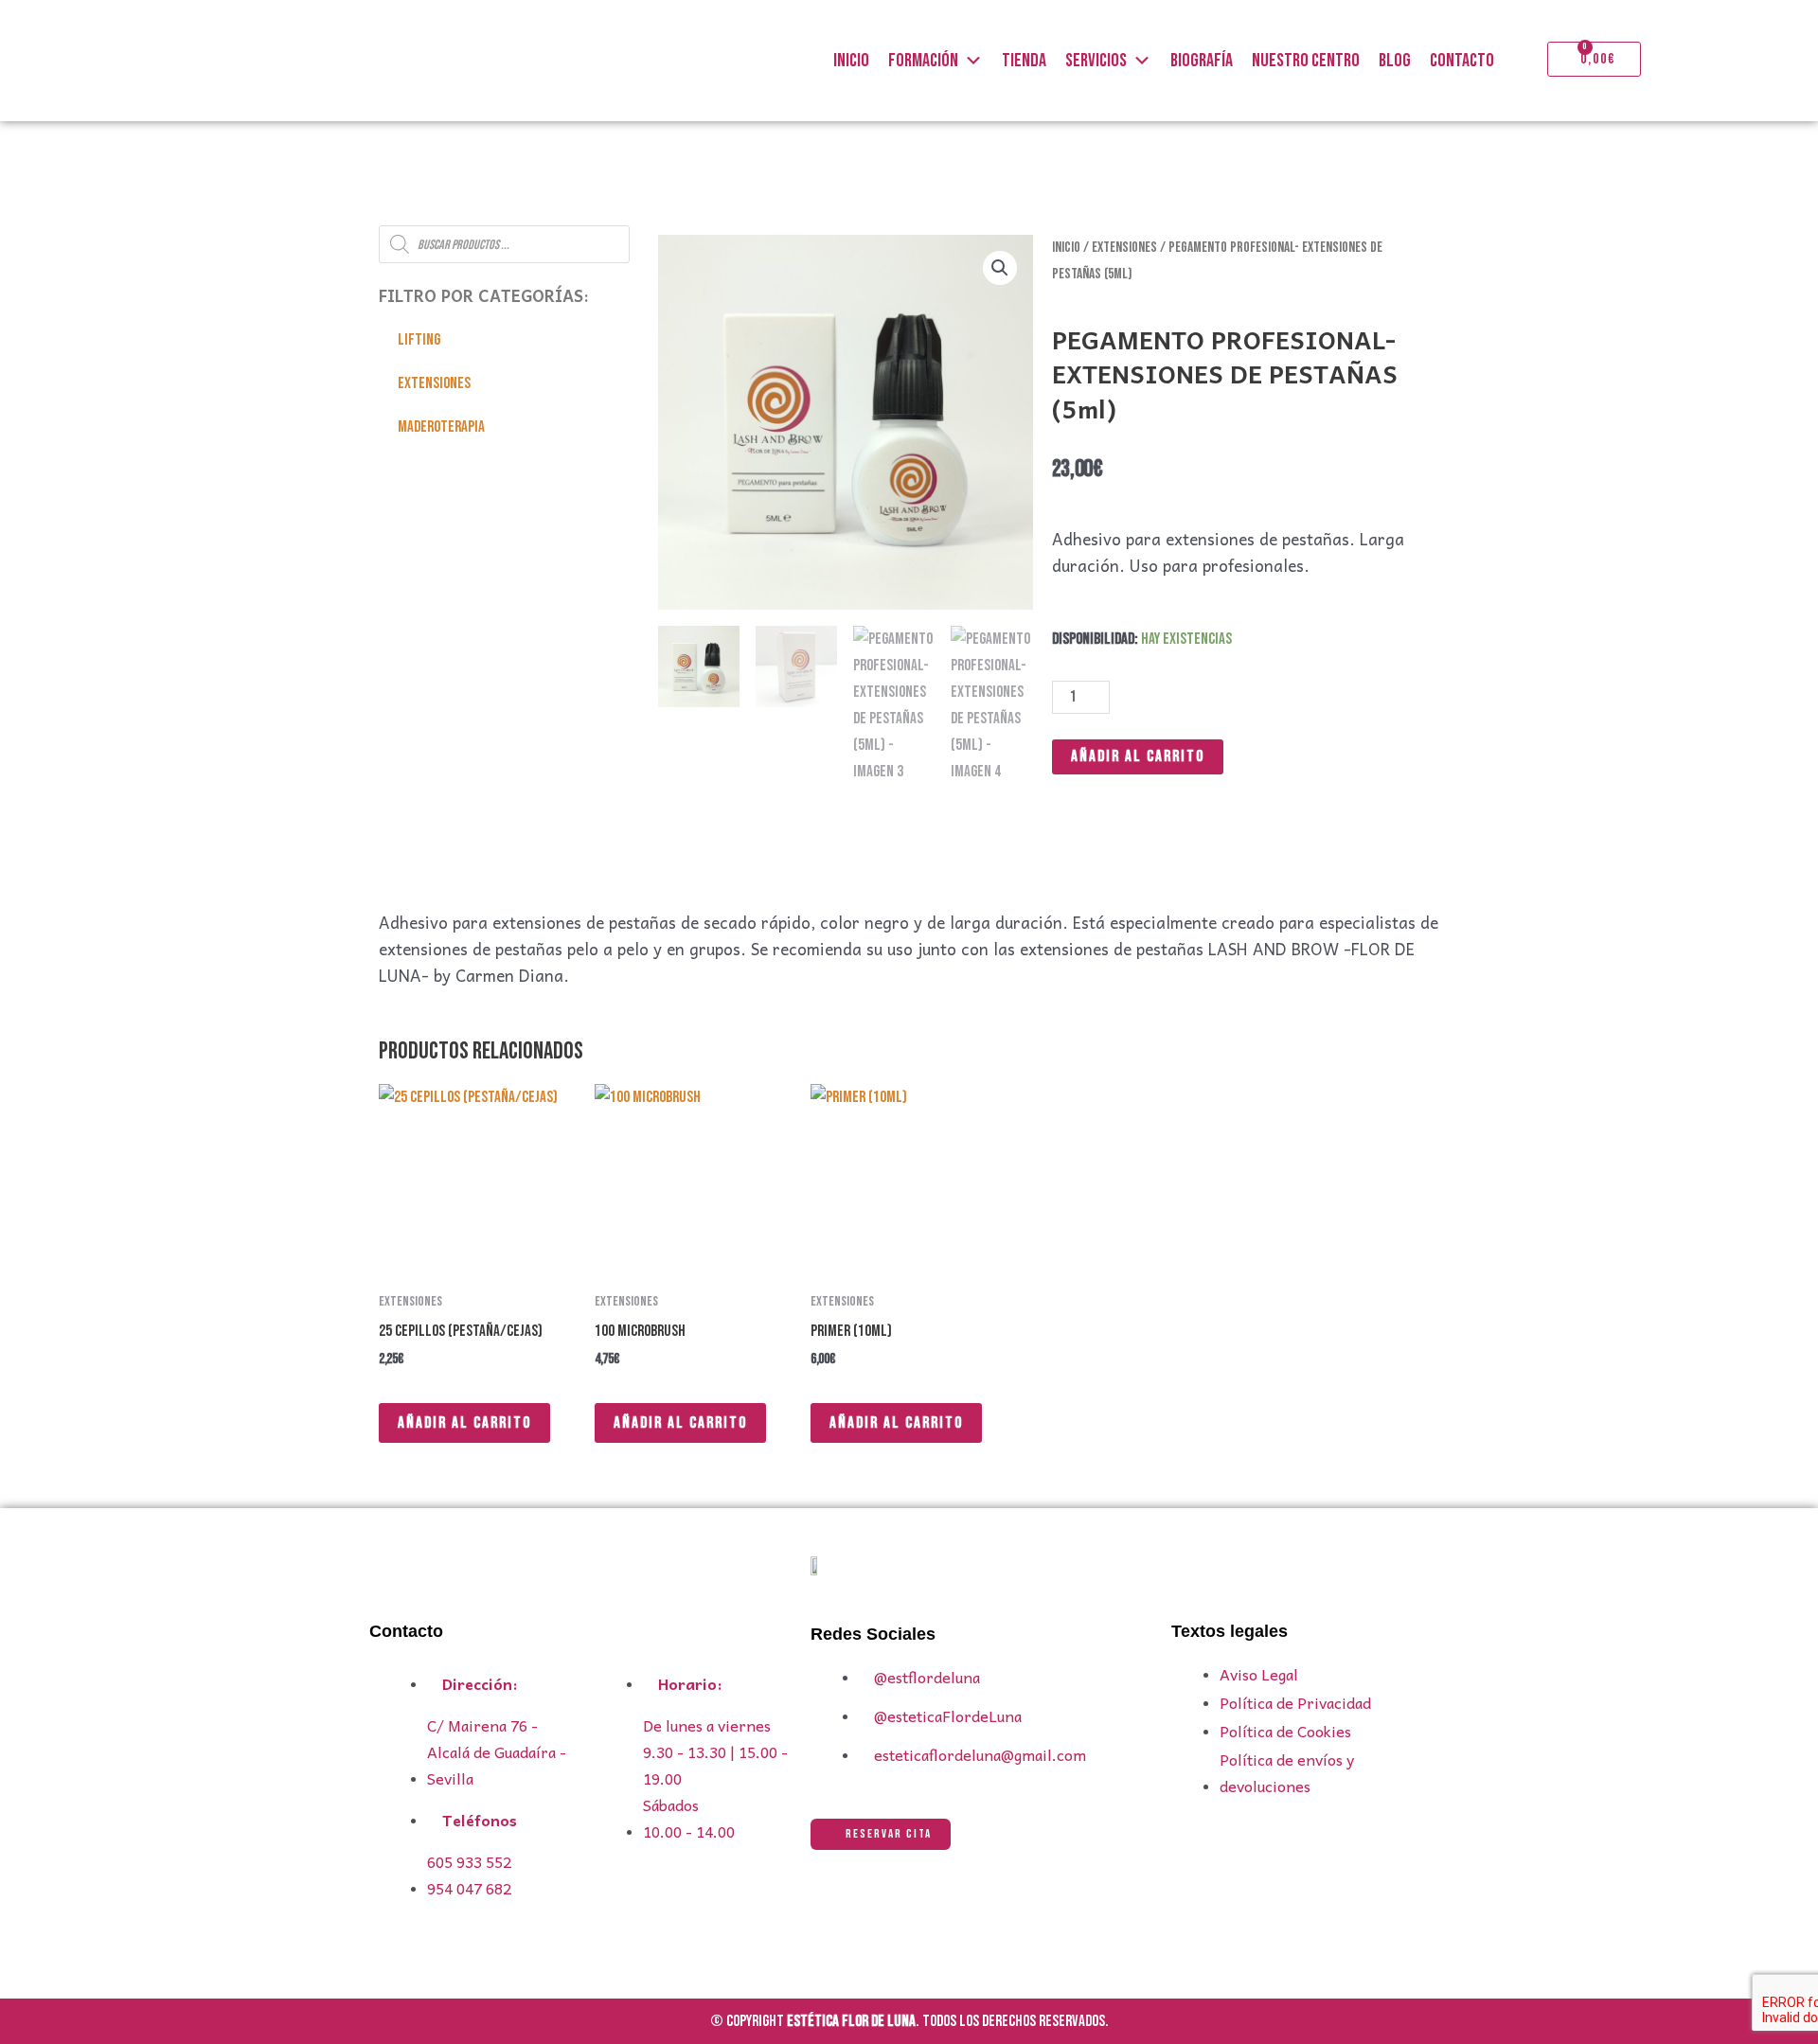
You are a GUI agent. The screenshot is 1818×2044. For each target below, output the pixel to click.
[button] (1000, 268)
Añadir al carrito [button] (464, 1423)
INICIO (851, 61)
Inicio (1066, 248)
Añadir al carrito (1138, 756)
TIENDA (1024, 61)
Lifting (419, 340)
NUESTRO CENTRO (1306, 61)
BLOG (1395, 61)
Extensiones (434, 383)
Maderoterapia (441, 427)
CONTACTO (1462, 61)
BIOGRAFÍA (1202, 61)
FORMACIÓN (923, 61)
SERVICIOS (1096, 61)
